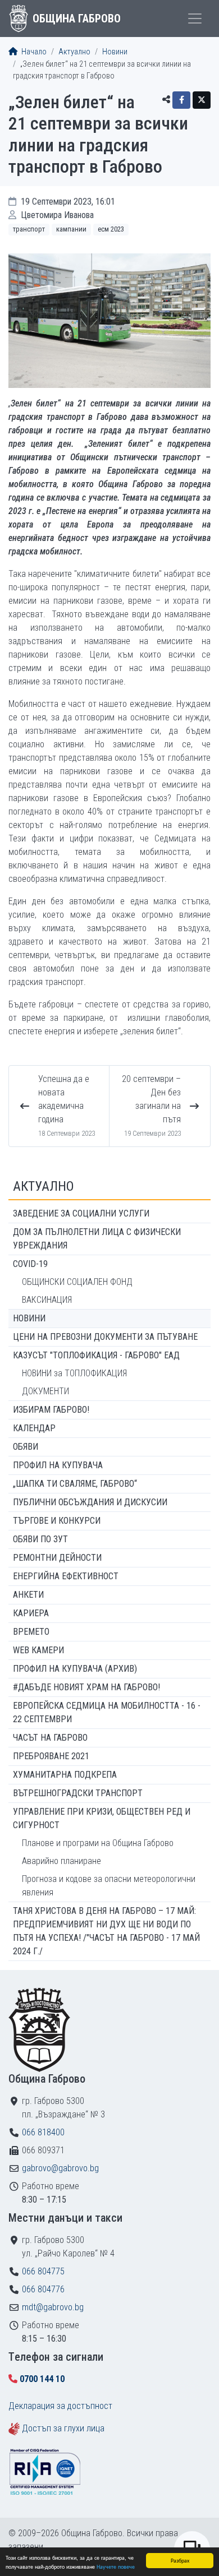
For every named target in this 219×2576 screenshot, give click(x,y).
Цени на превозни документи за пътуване (105, 1337)
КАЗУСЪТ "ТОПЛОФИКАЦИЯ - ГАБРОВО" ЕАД (96, 1355)
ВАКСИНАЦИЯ (47, 1300)
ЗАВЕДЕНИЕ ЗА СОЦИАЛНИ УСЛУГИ (81, 1213)
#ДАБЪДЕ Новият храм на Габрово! (86, 1687)
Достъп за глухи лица (63, 2428)
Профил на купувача (58, 1465)
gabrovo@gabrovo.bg (60, 2168)
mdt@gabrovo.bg (53, 2307)
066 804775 (43, 2271)
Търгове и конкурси (57, 1521)
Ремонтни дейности (57, 1558)
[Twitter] (202, 100)
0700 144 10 (42, 2379)
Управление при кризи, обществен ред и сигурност (102, 1818)
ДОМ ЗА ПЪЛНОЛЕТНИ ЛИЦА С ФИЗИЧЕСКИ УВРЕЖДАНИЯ (97, 1239)
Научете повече (116, 2566)
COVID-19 (30, 1264)
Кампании (71, 229)
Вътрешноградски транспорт (78, 1793)
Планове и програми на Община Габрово (98, 1843)
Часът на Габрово (50, 1738)
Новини (115, 52)
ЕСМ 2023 (111, 229)
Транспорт (29, 229)
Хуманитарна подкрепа (65, 1775)
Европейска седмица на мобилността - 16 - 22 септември (107, 1712)
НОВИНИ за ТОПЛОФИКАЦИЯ (74, 1373)
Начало (33, 52)
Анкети (28, 1595)
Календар (34, 1428)
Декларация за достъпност (60, 2406)
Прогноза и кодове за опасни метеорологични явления (109, 1886)
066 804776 (43, 2289)
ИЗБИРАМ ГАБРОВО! (51, 1410)
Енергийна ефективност (66, 1576)
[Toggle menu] (195, 19)
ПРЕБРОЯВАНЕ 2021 (51, 1756)
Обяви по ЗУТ (40, 1539)
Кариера (31, 1613)
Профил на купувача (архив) (75, 1669)
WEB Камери (38, 1650)
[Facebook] (181, 100)
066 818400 (43, 2132)
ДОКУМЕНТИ (45, 1391)
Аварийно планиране (61, 1861)
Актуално (74, 52)
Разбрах (180, 2560)
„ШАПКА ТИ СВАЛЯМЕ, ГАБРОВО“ (75, 1484)
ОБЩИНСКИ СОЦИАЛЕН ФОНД (77, 1282)
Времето (31, 1632)
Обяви (26, 1447)
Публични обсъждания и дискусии (90, 1502)
